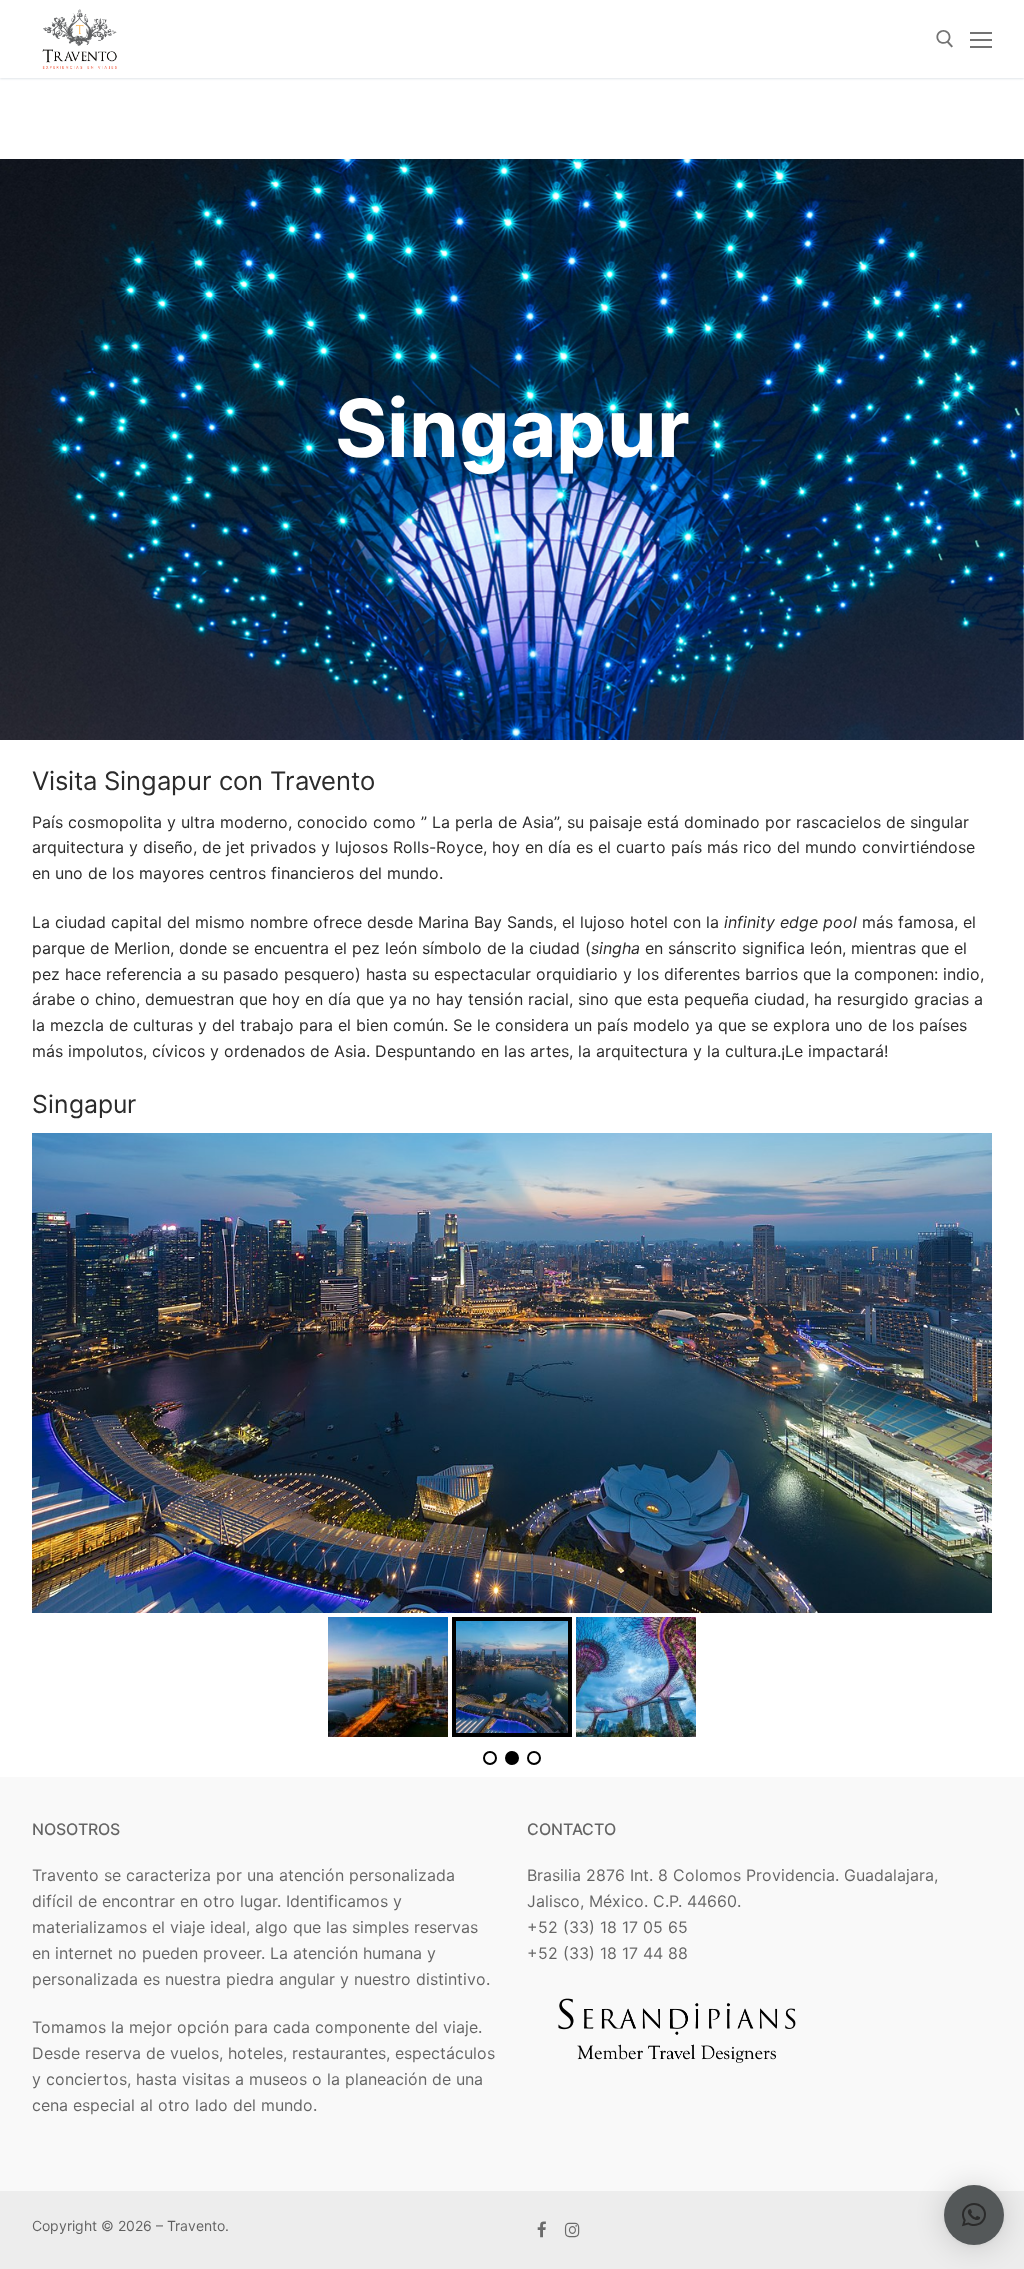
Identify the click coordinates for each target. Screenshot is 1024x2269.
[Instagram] (573, 2230)
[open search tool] (945, 39)
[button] (974, 2215)
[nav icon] (981, 39)
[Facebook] (542, 2230)
